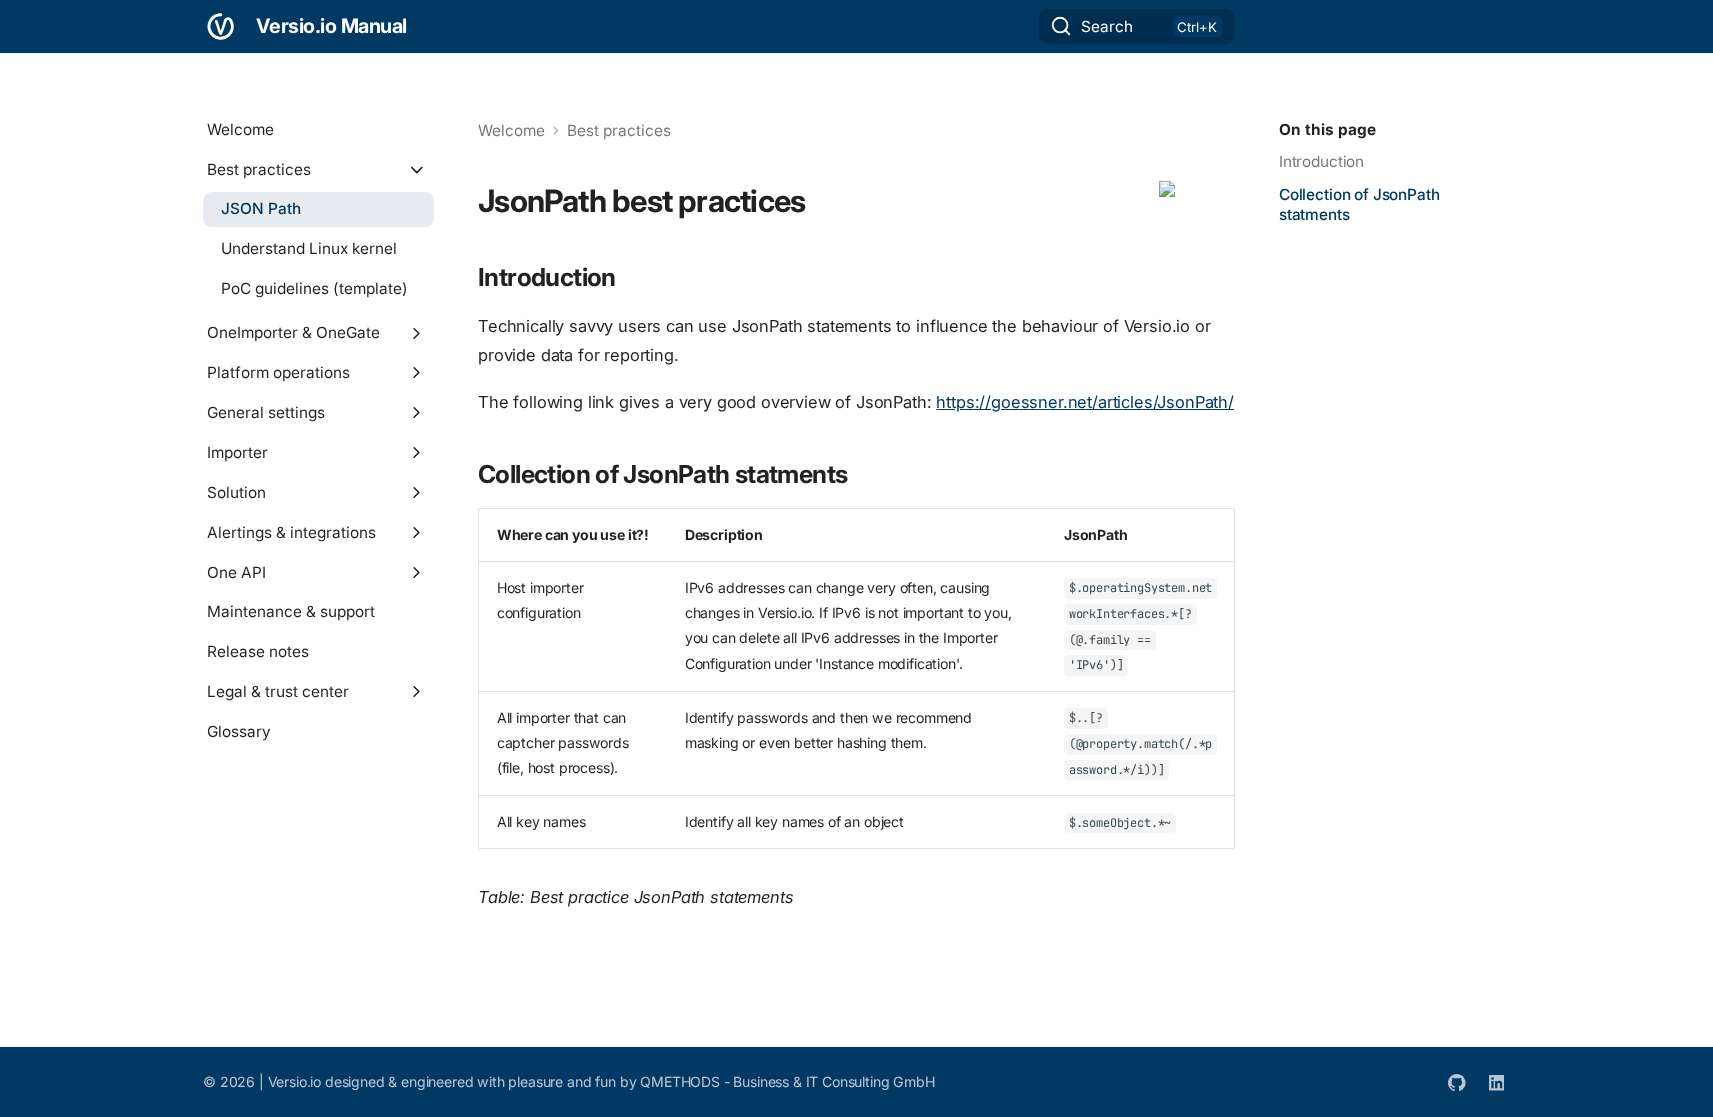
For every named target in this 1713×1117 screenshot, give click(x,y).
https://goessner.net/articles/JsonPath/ (1085, 402)
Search (1107, 26)
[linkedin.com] (1496, 1081)
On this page (1327, 129)
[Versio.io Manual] (221, 26)
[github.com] (1457, 1081)
